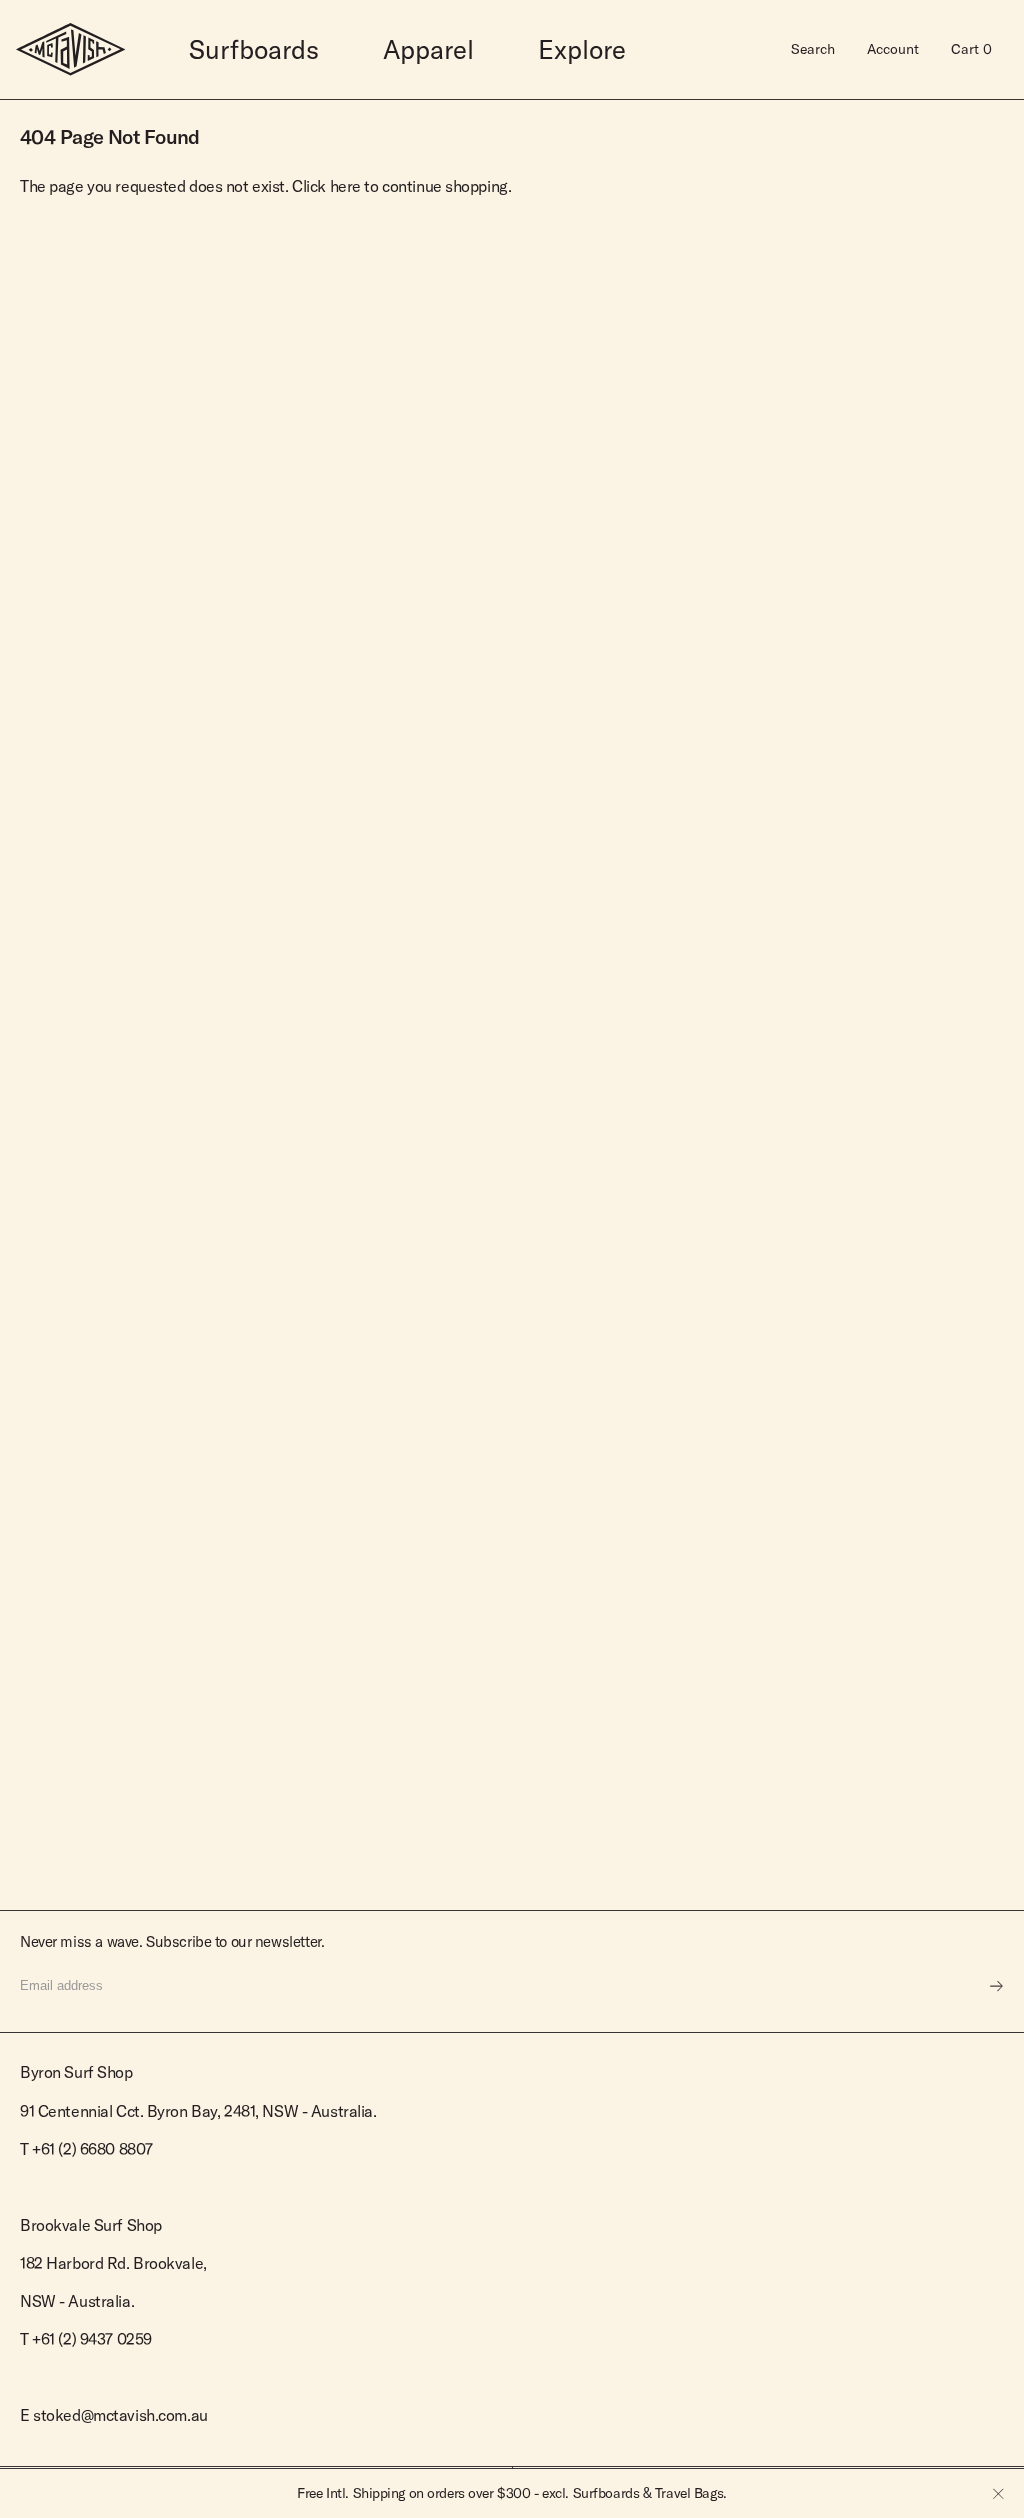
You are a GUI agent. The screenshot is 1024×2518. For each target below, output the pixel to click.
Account (893, 49)
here (345, 186)
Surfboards (254, 49)
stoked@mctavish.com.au (120, 2415)
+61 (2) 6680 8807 (92, 2149)
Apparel (428, 49)
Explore (582, 49)
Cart (971, 49)
